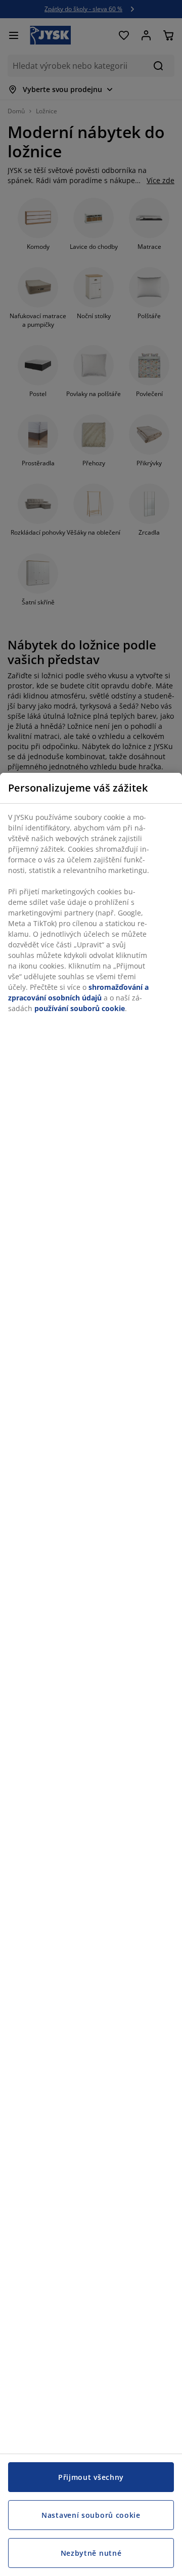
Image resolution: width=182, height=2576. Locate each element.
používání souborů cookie (80, 1008)
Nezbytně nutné (91, 2553)
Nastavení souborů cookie (91, 2515)
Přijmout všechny (91, 2477)
